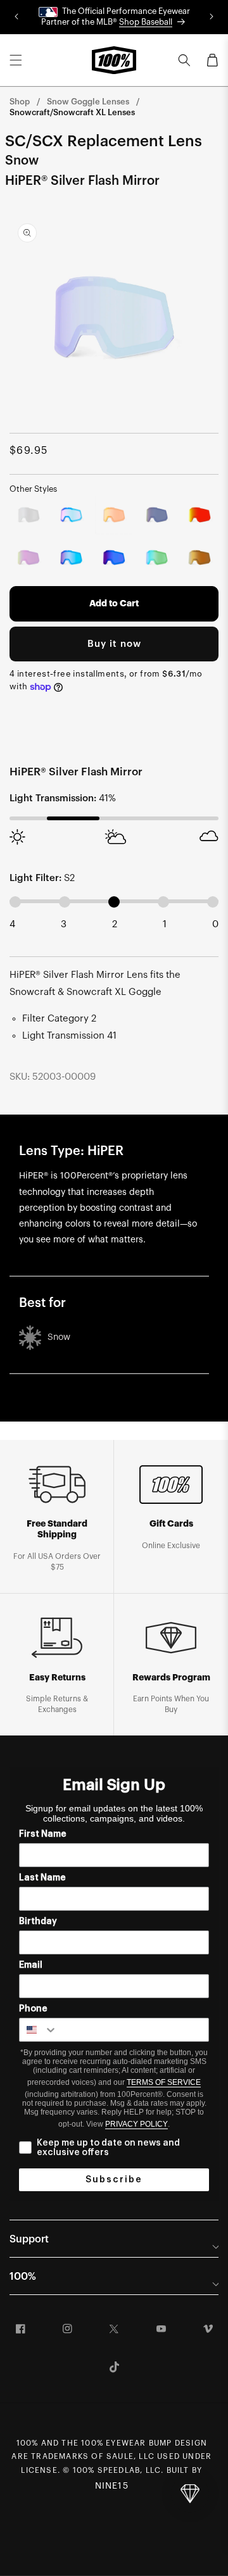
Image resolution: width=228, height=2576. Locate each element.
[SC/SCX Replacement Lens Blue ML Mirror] (72, 558)
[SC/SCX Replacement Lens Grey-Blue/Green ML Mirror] (157, 558)
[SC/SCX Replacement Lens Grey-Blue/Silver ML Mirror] (28, 515)
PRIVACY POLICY (136, 2124)
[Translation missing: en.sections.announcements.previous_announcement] (16, 17)
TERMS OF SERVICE (164, 2082)
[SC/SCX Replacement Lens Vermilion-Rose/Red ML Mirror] (199, 515)
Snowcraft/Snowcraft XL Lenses (72, 112)
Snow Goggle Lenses (88, 102)
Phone (33, 2009)
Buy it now (114, 644)
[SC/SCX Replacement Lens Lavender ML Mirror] (28, 558)
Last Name (42, 1878)
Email (31, 1965)
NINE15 (112, 2486)
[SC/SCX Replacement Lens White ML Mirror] (157, 515)
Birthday (38, 1922)
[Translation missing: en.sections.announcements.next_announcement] (212, 17)
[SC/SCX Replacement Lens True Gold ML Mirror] (199, 558)
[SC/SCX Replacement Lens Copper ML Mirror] (114, 515)
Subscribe (114, 2180)
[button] (16, 60)
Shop (20, 102)
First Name (43, 1834)
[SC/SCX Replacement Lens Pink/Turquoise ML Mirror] (72, 515)
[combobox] (39, 2030)
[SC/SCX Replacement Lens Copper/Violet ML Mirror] (114, 558)
